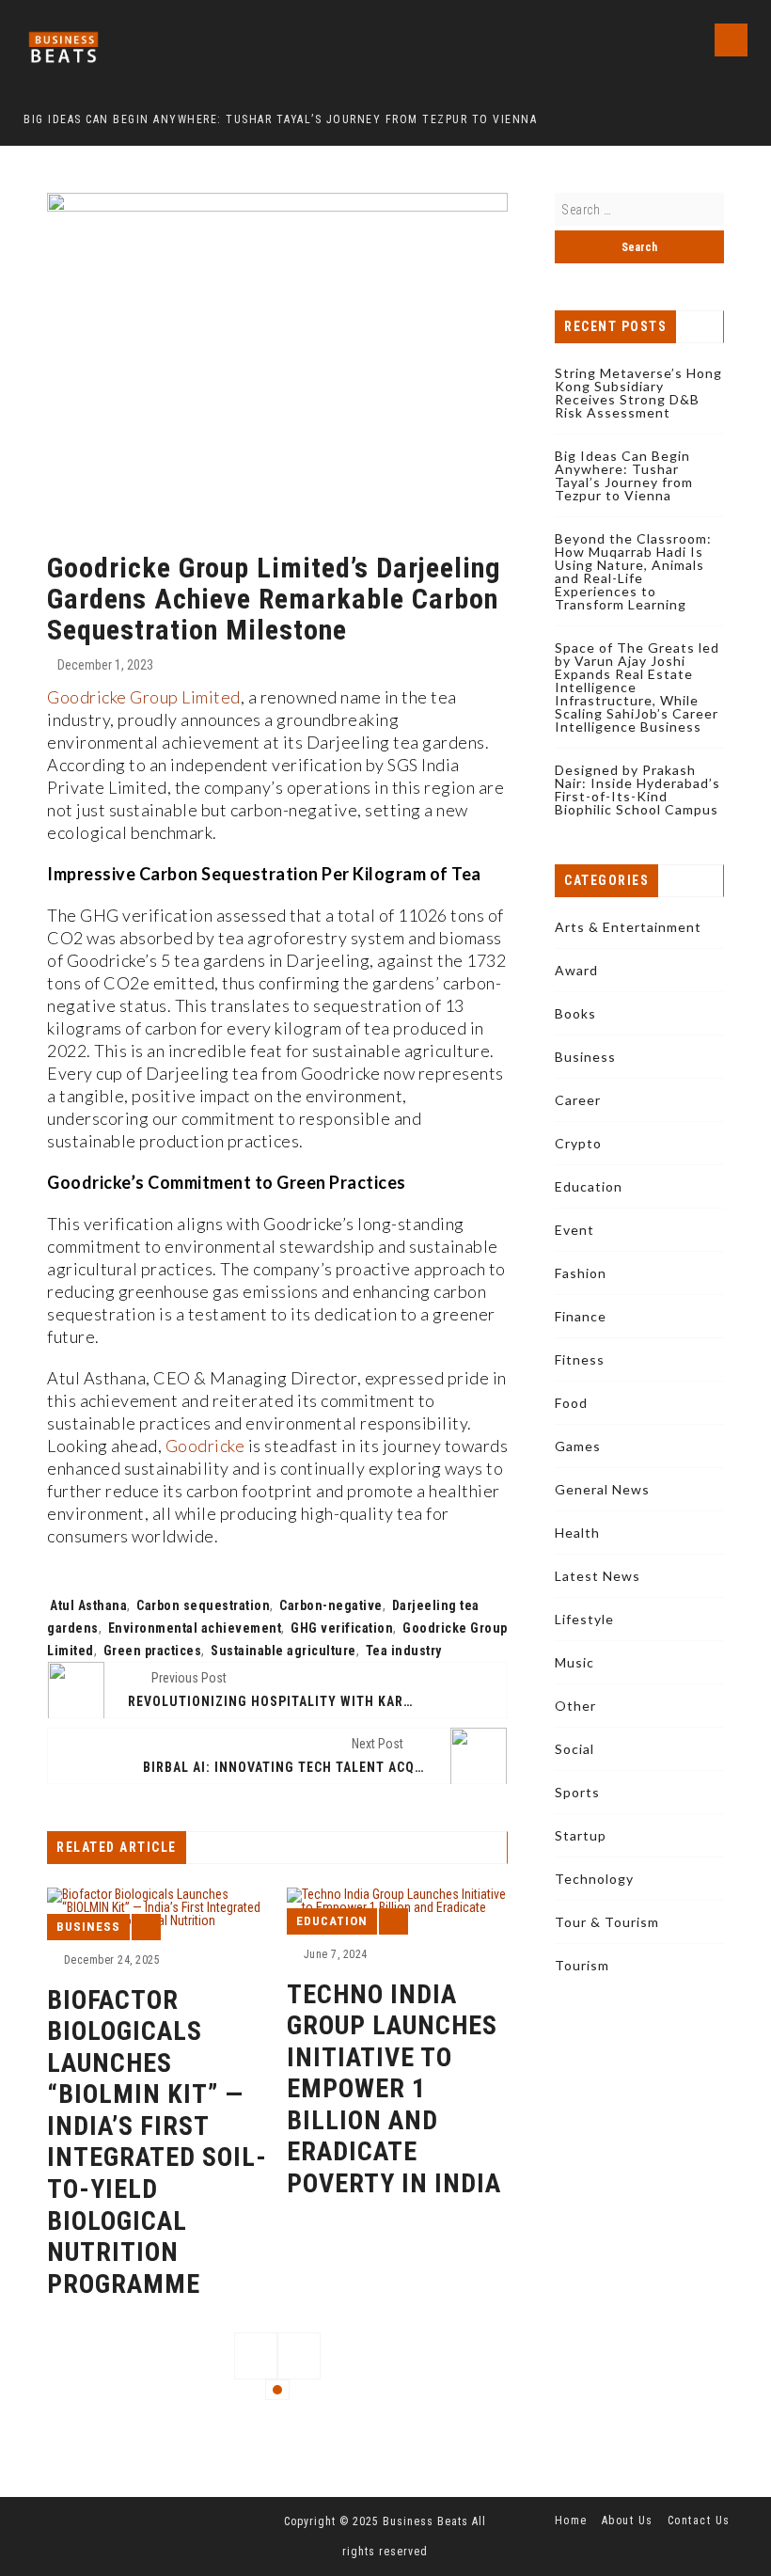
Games (578, 1446)
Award (576, 970)
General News (602, 1489)
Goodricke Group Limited (144, 697)
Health (577, 1533)
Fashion (581, 1273)
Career (578, 1100)
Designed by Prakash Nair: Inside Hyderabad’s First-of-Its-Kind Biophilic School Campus (637, 790)
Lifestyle (584, 1619)
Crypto (578, 1143)
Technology (594, 1879)
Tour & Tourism (607, 1922)
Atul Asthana (88, 1605)
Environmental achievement (195, 1628)
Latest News (598, 1576)
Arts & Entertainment (628, 927)
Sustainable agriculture (283, 1651)
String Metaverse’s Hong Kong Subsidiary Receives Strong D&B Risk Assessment (638, 393)
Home (571, 2521)
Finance (581, 1316)
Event (574, 1230)
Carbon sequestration (203, 1605)
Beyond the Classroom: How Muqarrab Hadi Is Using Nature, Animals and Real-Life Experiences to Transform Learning (633, 571)
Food (571, 1403)
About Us (628, 2521)
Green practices (153, 1651)
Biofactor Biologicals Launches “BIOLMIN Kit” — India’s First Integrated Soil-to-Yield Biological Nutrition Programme (157, 2142)
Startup (581, 1835)
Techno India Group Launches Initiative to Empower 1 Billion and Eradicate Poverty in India (394, 2089)
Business (88, 1927)
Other (575, 1706)
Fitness (580, 1359)
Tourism (582, 1965)
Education (332, 1921)
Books (575, 1013)
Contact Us (699, 2521)
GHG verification (342, 1628)
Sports (577, 1792)
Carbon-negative (331, 1605)
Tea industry (404, 1651)
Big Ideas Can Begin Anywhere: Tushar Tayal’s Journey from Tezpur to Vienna (624, 475)
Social (574, 1749)
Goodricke (205, 1446)
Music (574, 1662)
